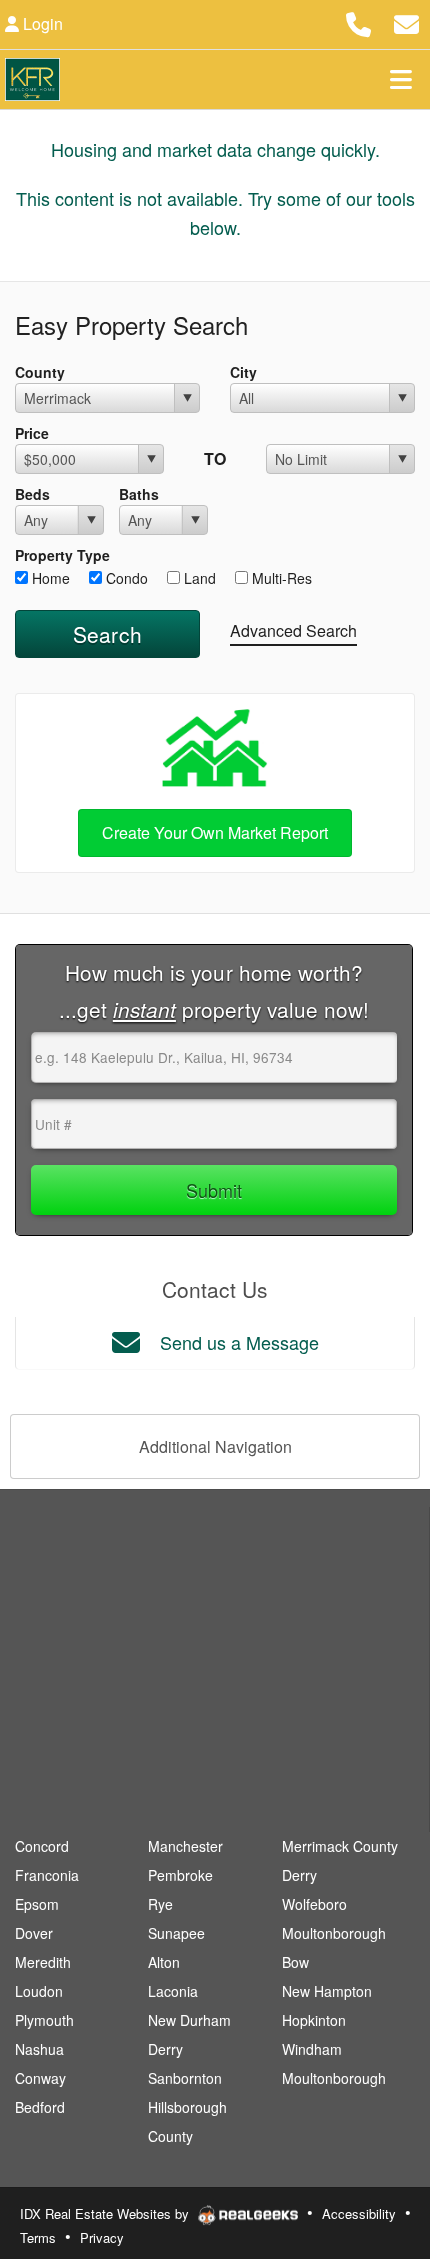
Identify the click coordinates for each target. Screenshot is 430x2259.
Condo (125, 578)
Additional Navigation (215, 1446)
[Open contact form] (406, 21)
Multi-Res (280, 578)
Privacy (102, 2237)
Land (198, 578)
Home (49, 578)
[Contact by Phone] (358, 21)
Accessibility (359, 2213)
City (243, 372)
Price (32, 433)
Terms (38, 2237)
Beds (32, 494)
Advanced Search (293, 630)
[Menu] (401, 79)
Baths (139, 494)
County (40, 372)
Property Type (62, 555)
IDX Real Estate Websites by (106, 2213)
